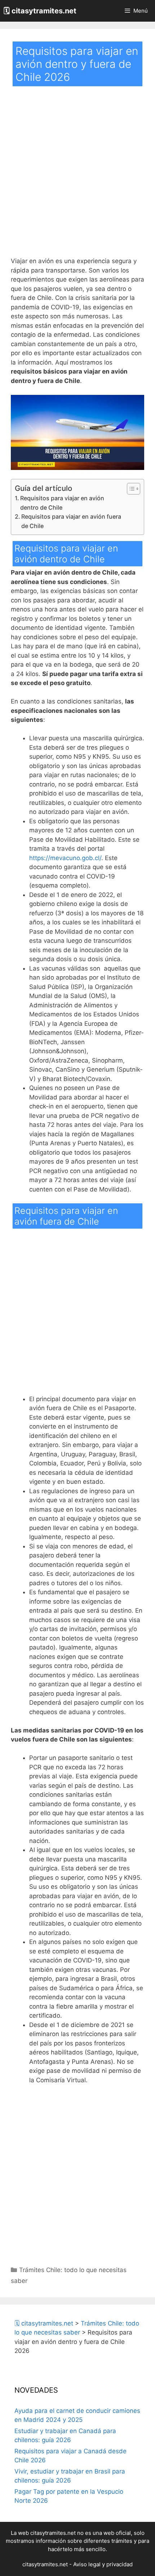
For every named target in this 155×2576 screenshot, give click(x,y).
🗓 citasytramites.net (40, 11)
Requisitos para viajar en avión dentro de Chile (62, 503)
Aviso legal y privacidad (103, 2564)
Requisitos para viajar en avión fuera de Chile (71, 521)
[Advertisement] (77, 176)
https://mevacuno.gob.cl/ (65, 858)
